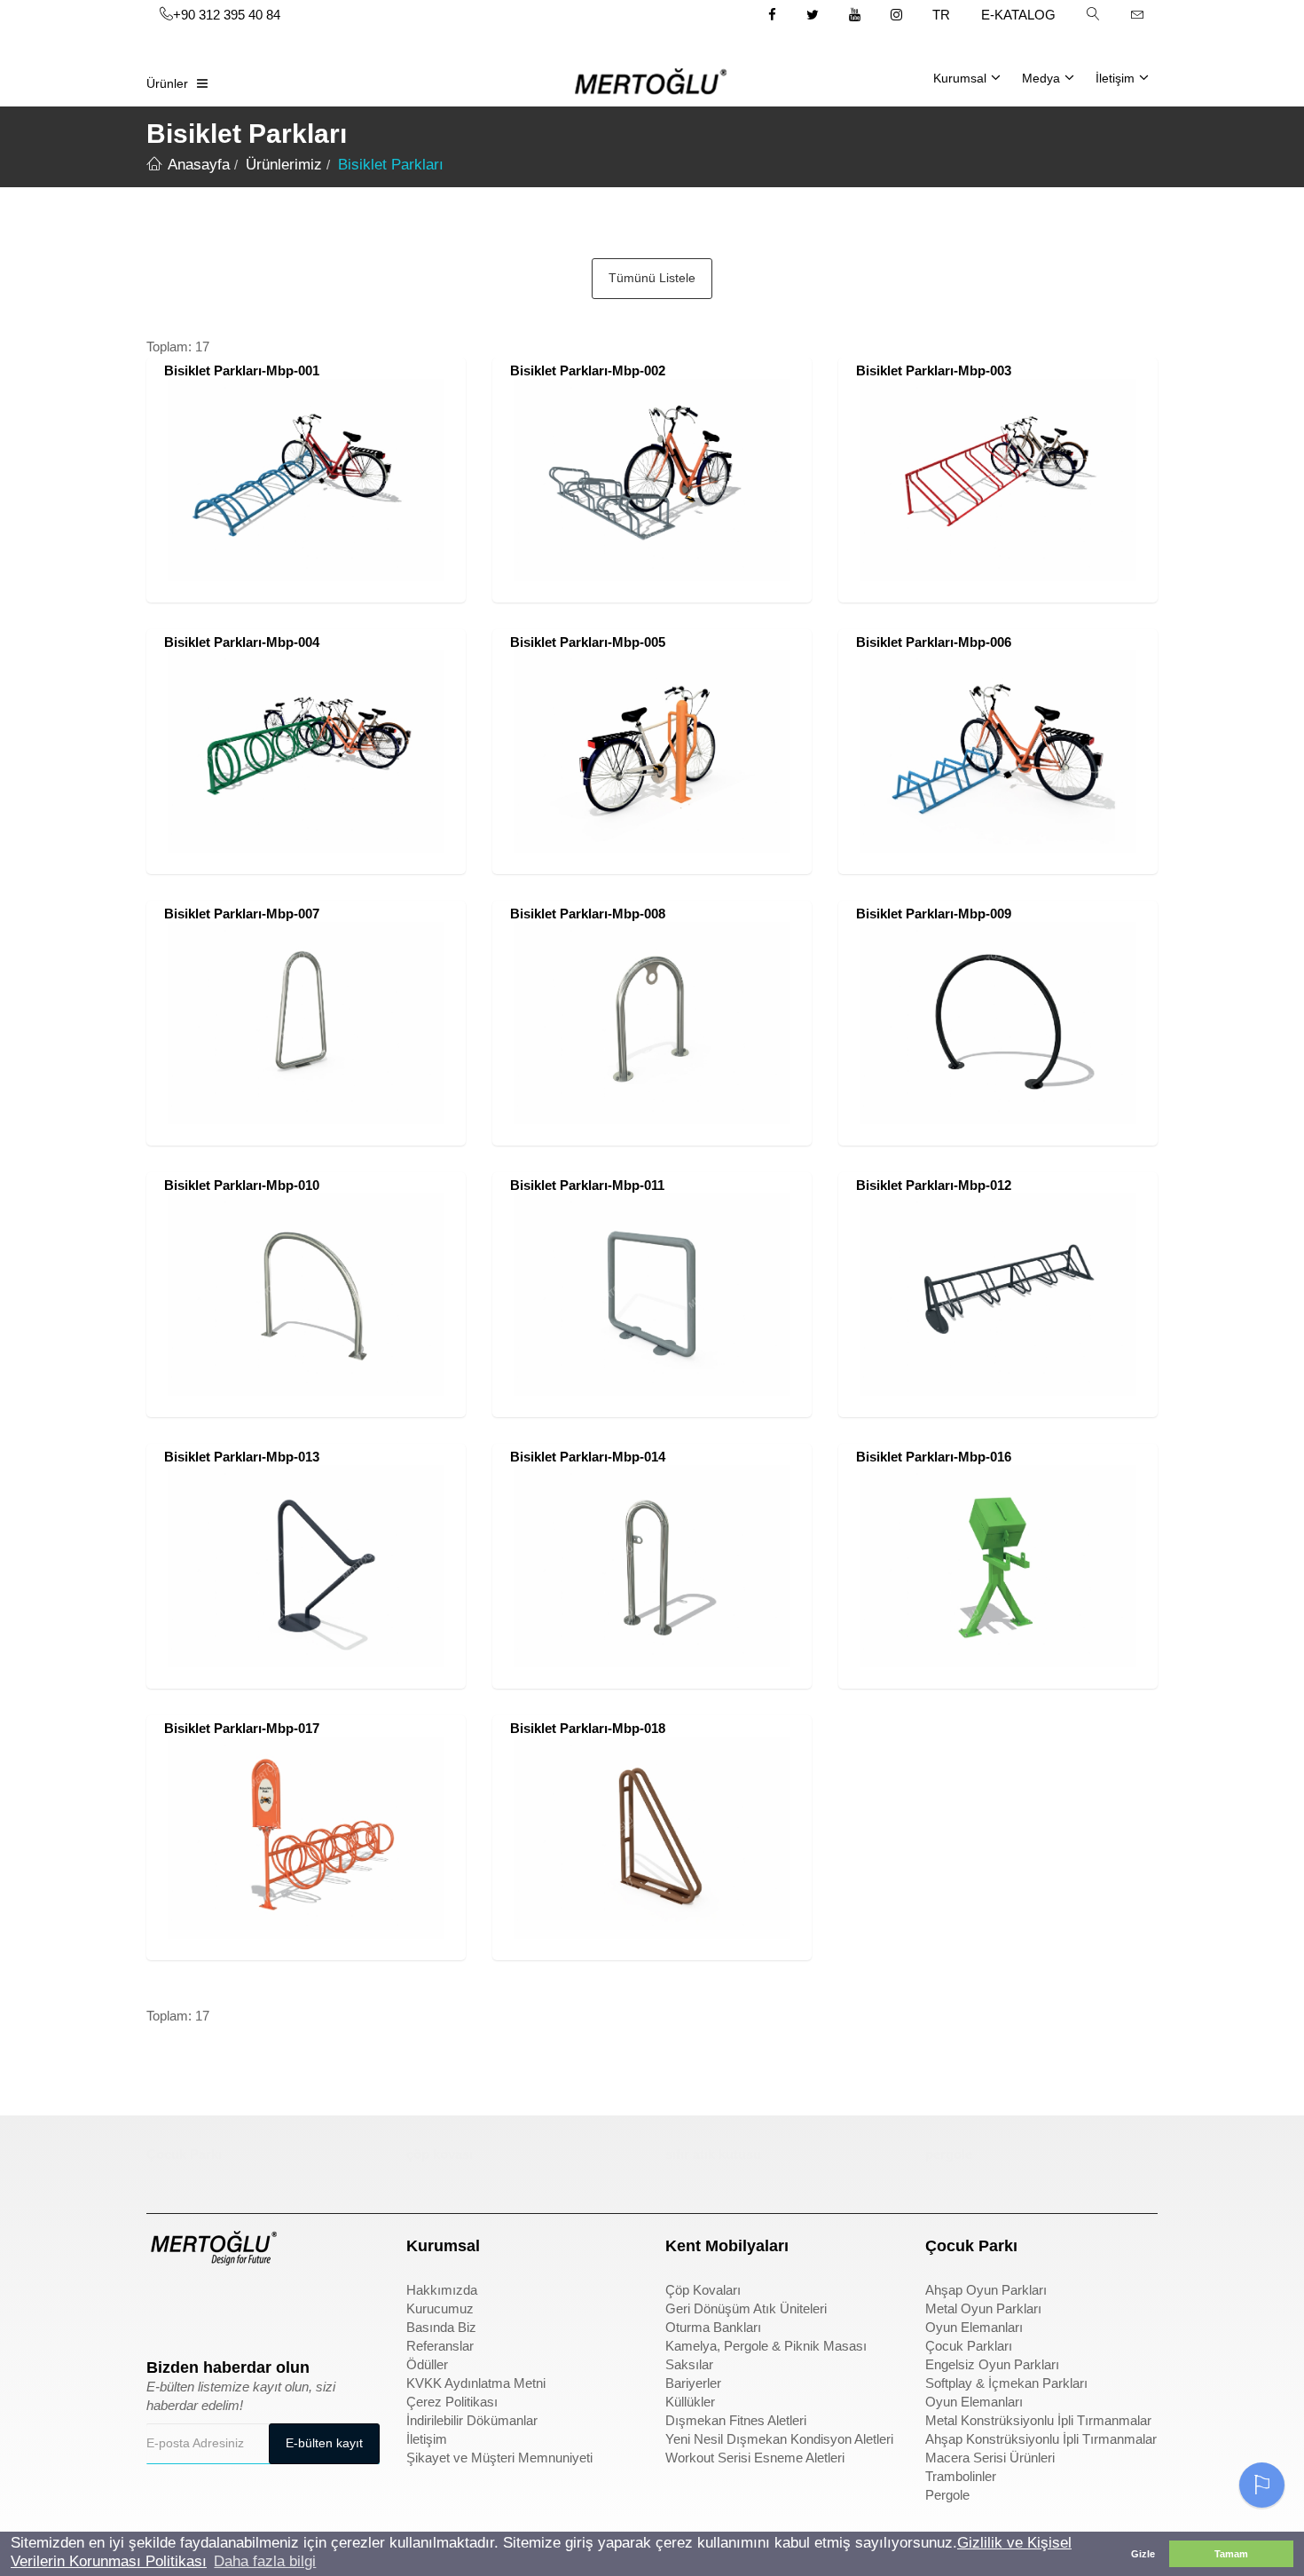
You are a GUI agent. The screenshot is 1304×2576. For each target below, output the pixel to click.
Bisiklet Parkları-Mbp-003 (934, 370)
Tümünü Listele (652, 278)
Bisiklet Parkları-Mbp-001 (242, 370)
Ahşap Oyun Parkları (986, 2290)
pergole (949, 2154)
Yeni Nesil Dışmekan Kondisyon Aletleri (779, 2439)
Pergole (947, 2495)
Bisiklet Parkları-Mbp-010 (242, 1185)
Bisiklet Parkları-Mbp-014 (588, 1457)
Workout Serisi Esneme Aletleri (755, 2458)
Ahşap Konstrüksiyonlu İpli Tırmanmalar (1041, 2439)
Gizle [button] (1143, 2554)
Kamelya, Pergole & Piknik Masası (766, 2346)
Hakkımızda (442, 2290)
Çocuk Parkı (184, 2154)
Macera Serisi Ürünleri (990, 2458)
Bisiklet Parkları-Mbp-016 (934, 1457)
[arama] (1093, 14)
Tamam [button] (1231, 2554)
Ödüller (427, 2364)
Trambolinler (961, 2476)
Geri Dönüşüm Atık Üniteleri (746, 2308)
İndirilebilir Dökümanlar (472, 2420)
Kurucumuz (440, 2308)
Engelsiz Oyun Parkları (992, 2364)
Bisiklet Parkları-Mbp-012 (934, 1185)
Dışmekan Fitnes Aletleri (736, 2420)
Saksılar (689, 2364)
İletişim (1115, 78)
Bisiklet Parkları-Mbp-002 (588, 370)
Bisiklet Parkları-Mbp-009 (934, 914)
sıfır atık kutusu (713, 2154)
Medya (1041, 78)
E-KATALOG (1018, 15)
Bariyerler (693, 2383)
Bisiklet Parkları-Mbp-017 (242, 1728)
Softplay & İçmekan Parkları (1006, 2383)
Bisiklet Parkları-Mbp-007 (242, 914)
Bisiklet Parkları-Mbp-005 (588, 642)
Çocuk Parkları (969, 2346)
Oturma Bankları (713, 2327)
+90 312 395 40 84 (227, 15)
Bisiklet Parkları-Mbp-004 (242, 642)
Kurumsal (960, 78)
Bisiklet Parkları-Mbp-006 (934, 642)
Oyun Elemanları (974, 2327)
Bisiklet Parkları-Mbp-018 (588, 1728)
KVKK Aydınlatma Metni (476, 2383)
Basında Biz (441, 2327)
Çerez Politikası (452, 2402)
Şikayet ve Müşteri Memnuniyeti (499, 2458)
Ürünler (167, 83)
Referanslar (440, 2346)
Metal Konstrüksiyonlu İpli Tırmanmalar (1038, 2420)
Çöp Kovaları (703, 2290)
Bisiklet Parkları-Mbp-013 (242, 1457)
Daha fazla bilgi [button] (265, 2561)
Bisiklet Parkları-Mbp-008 (588, 914)
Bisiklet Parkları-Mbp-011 (587, 1185)
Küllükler (690, 2402)
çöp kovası (440, 2154)
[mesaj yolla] (1137, 14)
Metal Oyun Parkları (983, 2308)
